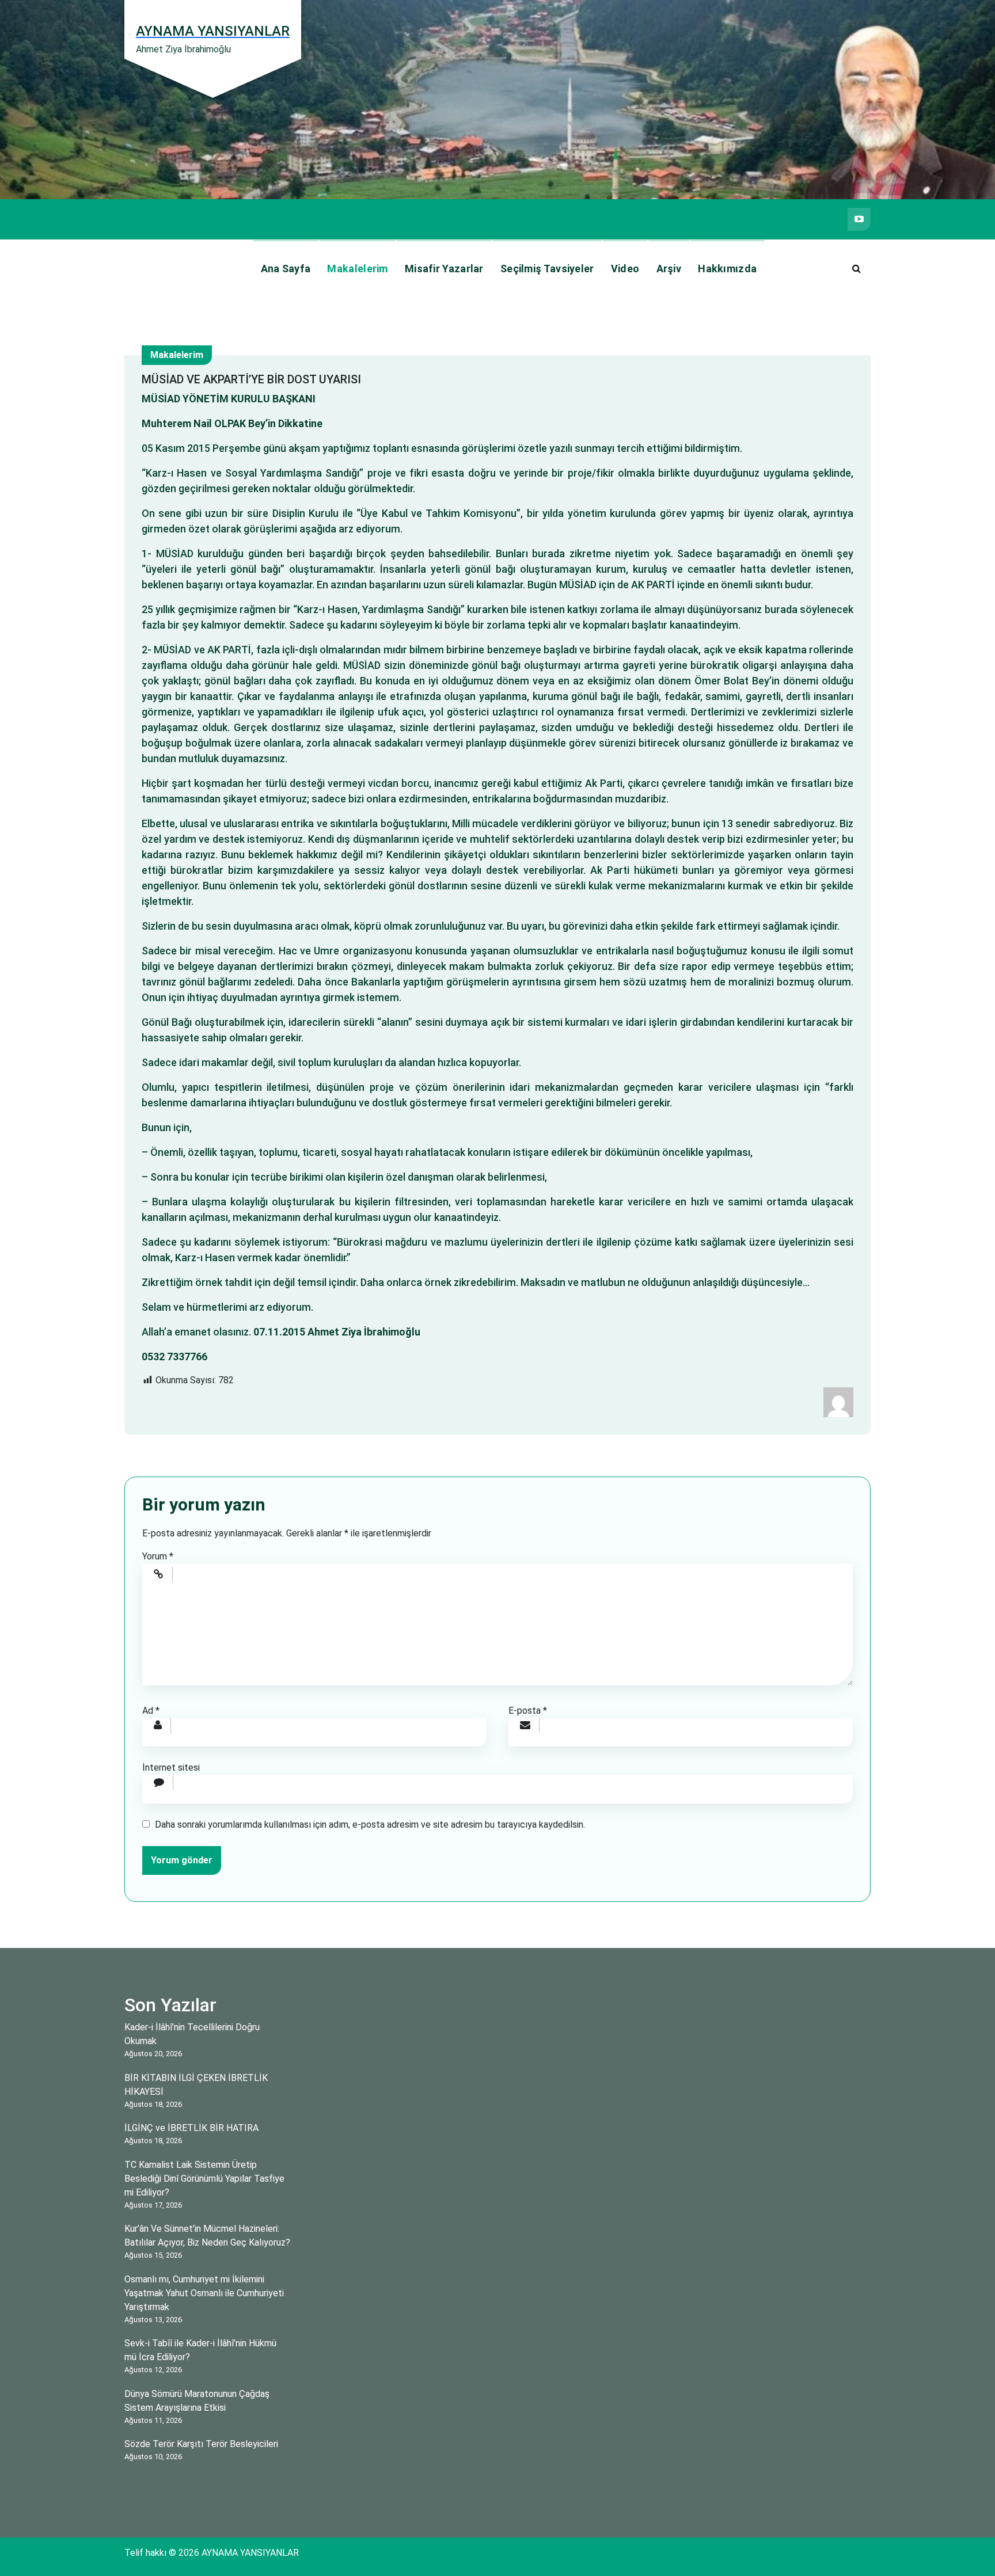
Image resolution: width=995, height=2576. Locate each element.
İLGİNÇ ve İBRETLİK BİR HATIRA (191, 2128)
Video (625, 269)
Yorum (158, 1556)
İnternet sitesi (171, 1768)
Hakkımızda (727, 269)
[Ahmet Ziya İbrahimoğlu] (838, 1401)
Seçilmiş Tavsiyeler (547, 269)
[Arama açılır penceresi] (856, 269)
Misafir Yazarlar (444, 269)
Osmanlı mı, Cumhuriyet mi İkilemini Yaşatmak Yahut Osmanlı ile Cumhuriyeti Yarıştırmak (204, 2293)
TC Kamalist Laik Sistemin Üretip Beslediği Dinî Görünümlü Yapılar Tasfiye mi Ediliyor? (204, 2179)
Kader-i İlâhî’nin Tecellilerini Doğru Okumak (192, 2034)
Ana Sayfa (286, 269)
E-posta (528, 1711)
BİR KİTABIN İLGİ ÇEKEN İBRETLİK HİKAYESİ (196, 2085)
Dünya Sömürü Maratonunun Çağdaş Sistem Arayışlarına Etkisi (197, 2401)
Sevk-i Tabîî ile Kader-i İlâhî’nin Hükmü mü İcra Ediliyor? (200, 2350)
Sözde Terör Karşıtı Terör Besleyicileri (201, 2444)
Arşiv (669, 269)
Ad (151, 1711)
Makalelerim (357, 269)
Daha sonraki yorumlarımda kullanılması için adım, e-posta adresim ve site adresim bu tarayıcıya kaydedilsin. (370, 1824)
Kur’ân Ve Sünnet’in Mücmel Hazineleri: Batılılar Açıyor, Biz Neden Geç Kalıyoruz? (207, 2236)
